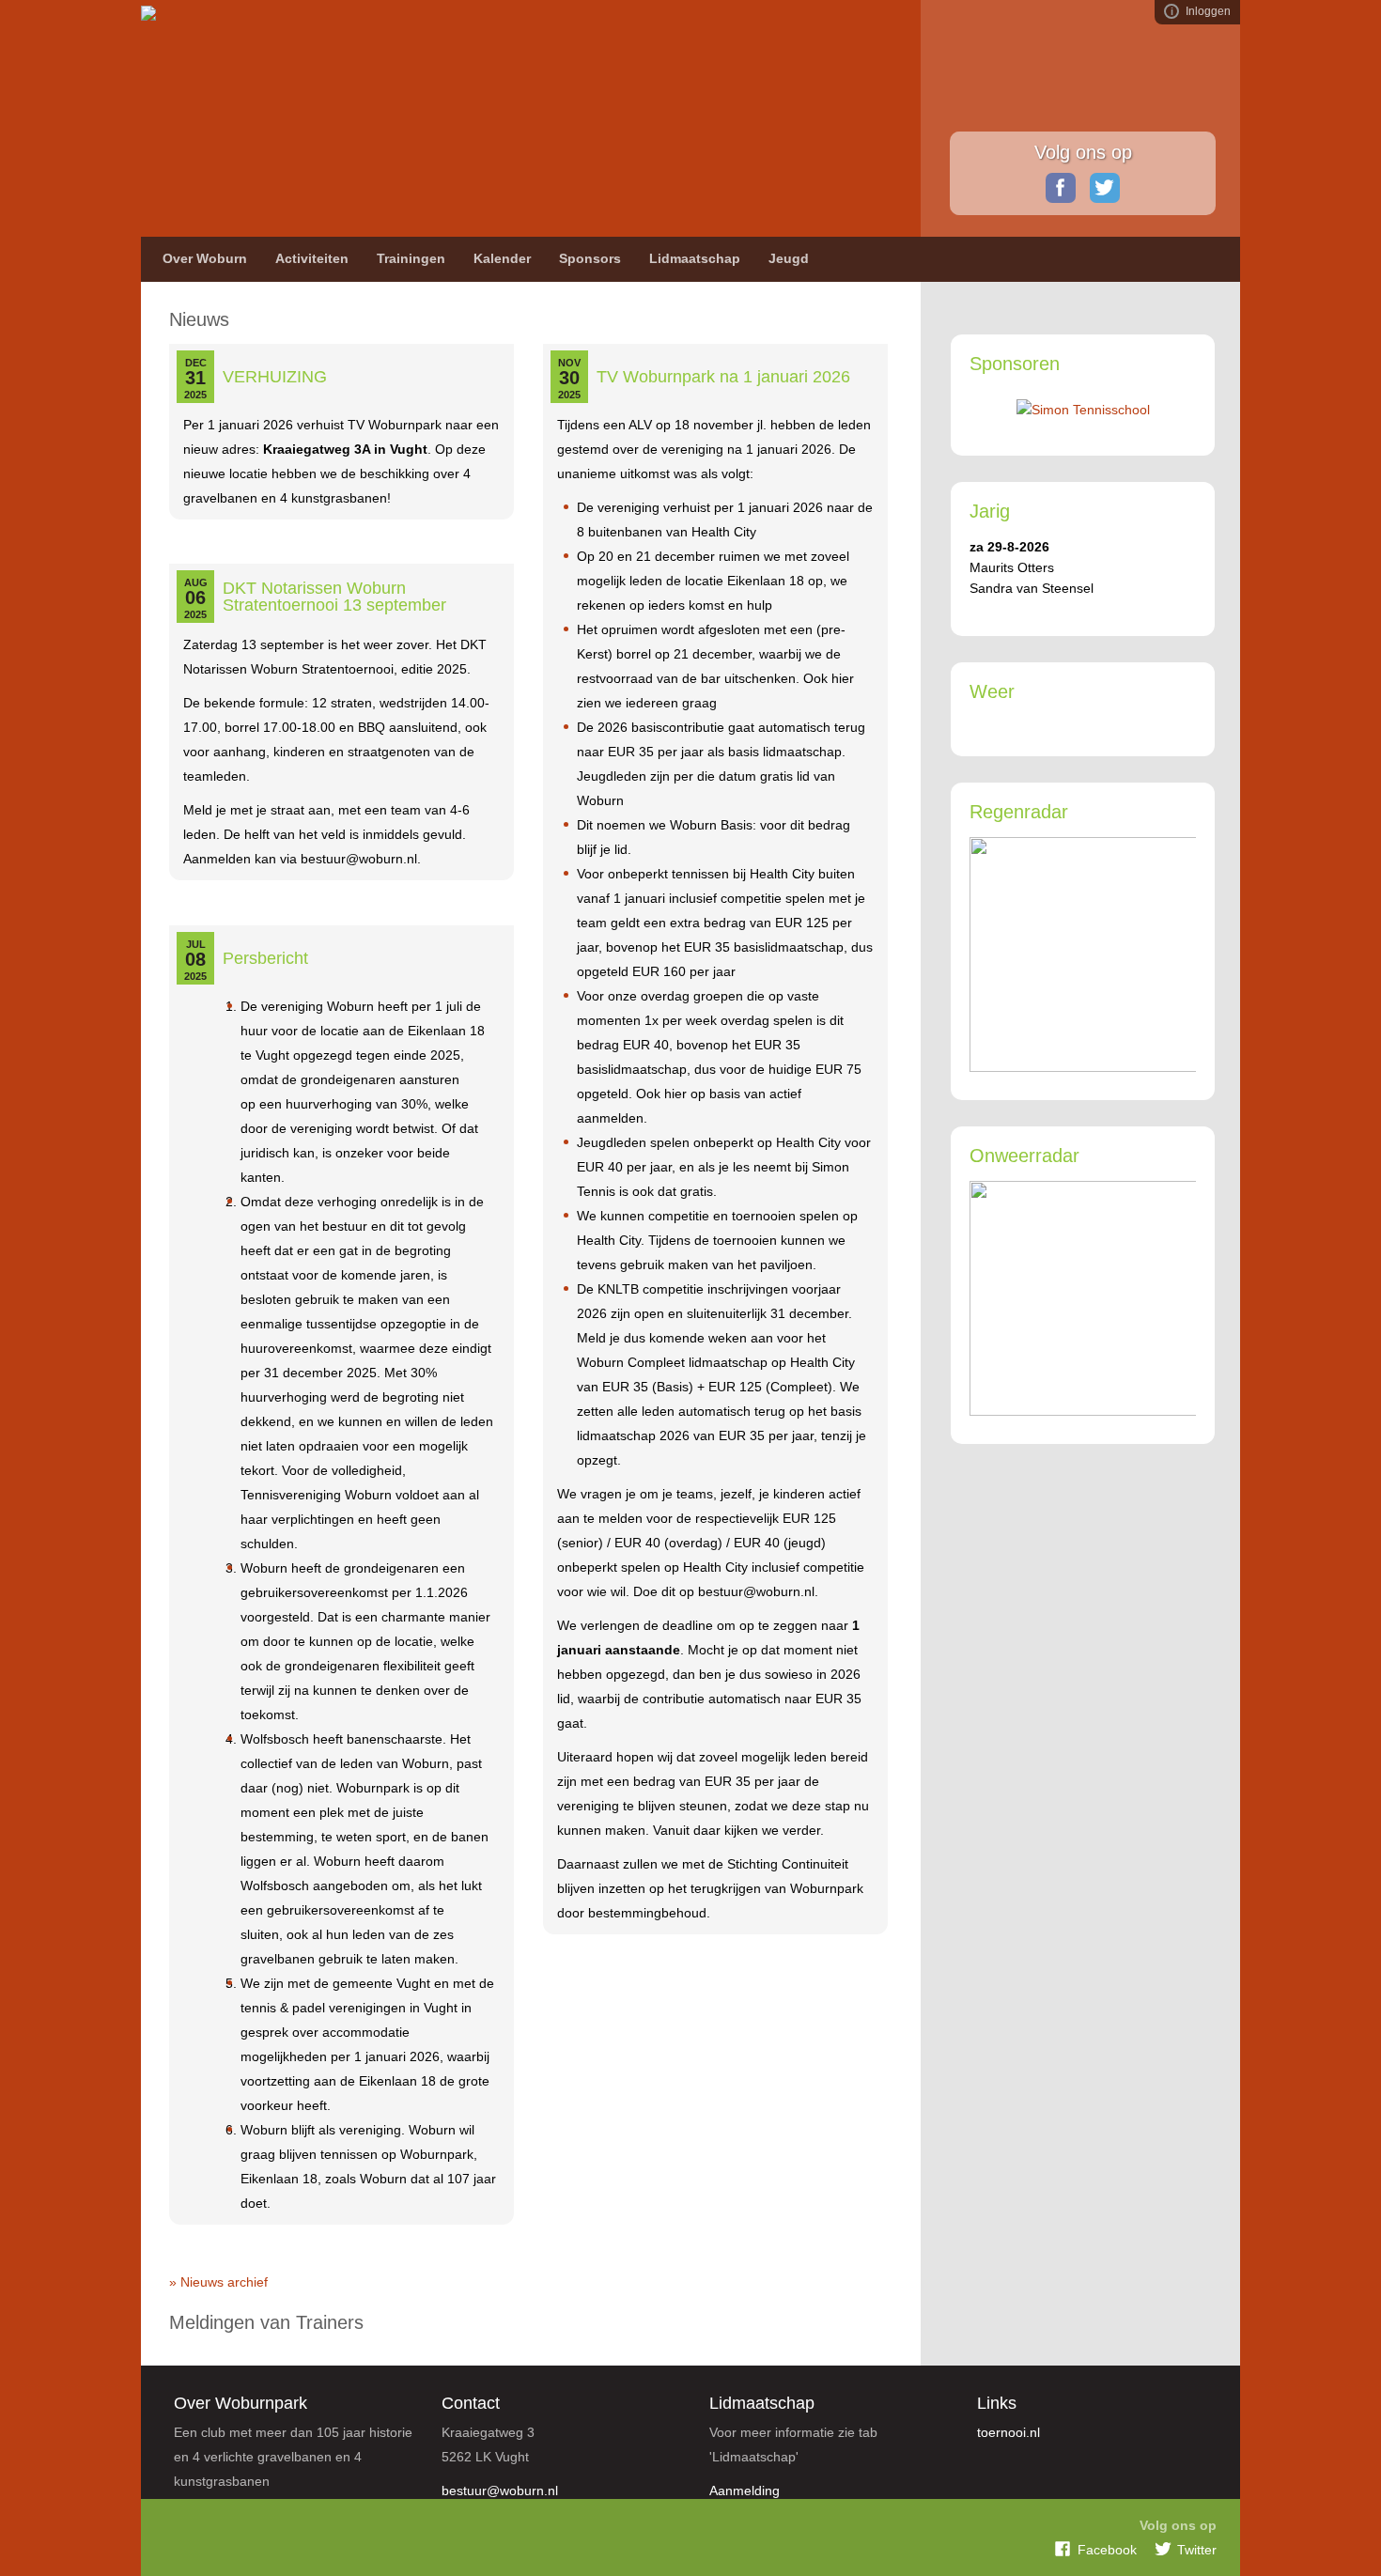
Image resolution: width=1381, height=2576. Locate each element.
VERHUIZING (275, 377)
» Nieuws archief (218, 2282)
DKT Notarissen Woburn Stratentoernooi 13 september (334, 597)
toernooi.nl (1009, 2432)
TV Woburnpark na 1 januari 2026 (723, 377)
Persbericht (265, 958)
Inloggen (1208, 11)
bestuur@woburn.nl (500, 2491)
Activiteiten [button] (312, 258)
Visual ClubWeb (1172, 11)
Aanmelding (745, 2491)
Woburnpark (328, 113)
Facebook (1061, 188)
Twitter (1105, 188)
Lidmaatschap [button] (695, 258)
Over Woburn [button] (205, 258)
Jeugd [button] (789, 258)
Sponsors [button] (590, 258)
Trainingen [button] (411, 258)
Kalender (502, 258)
